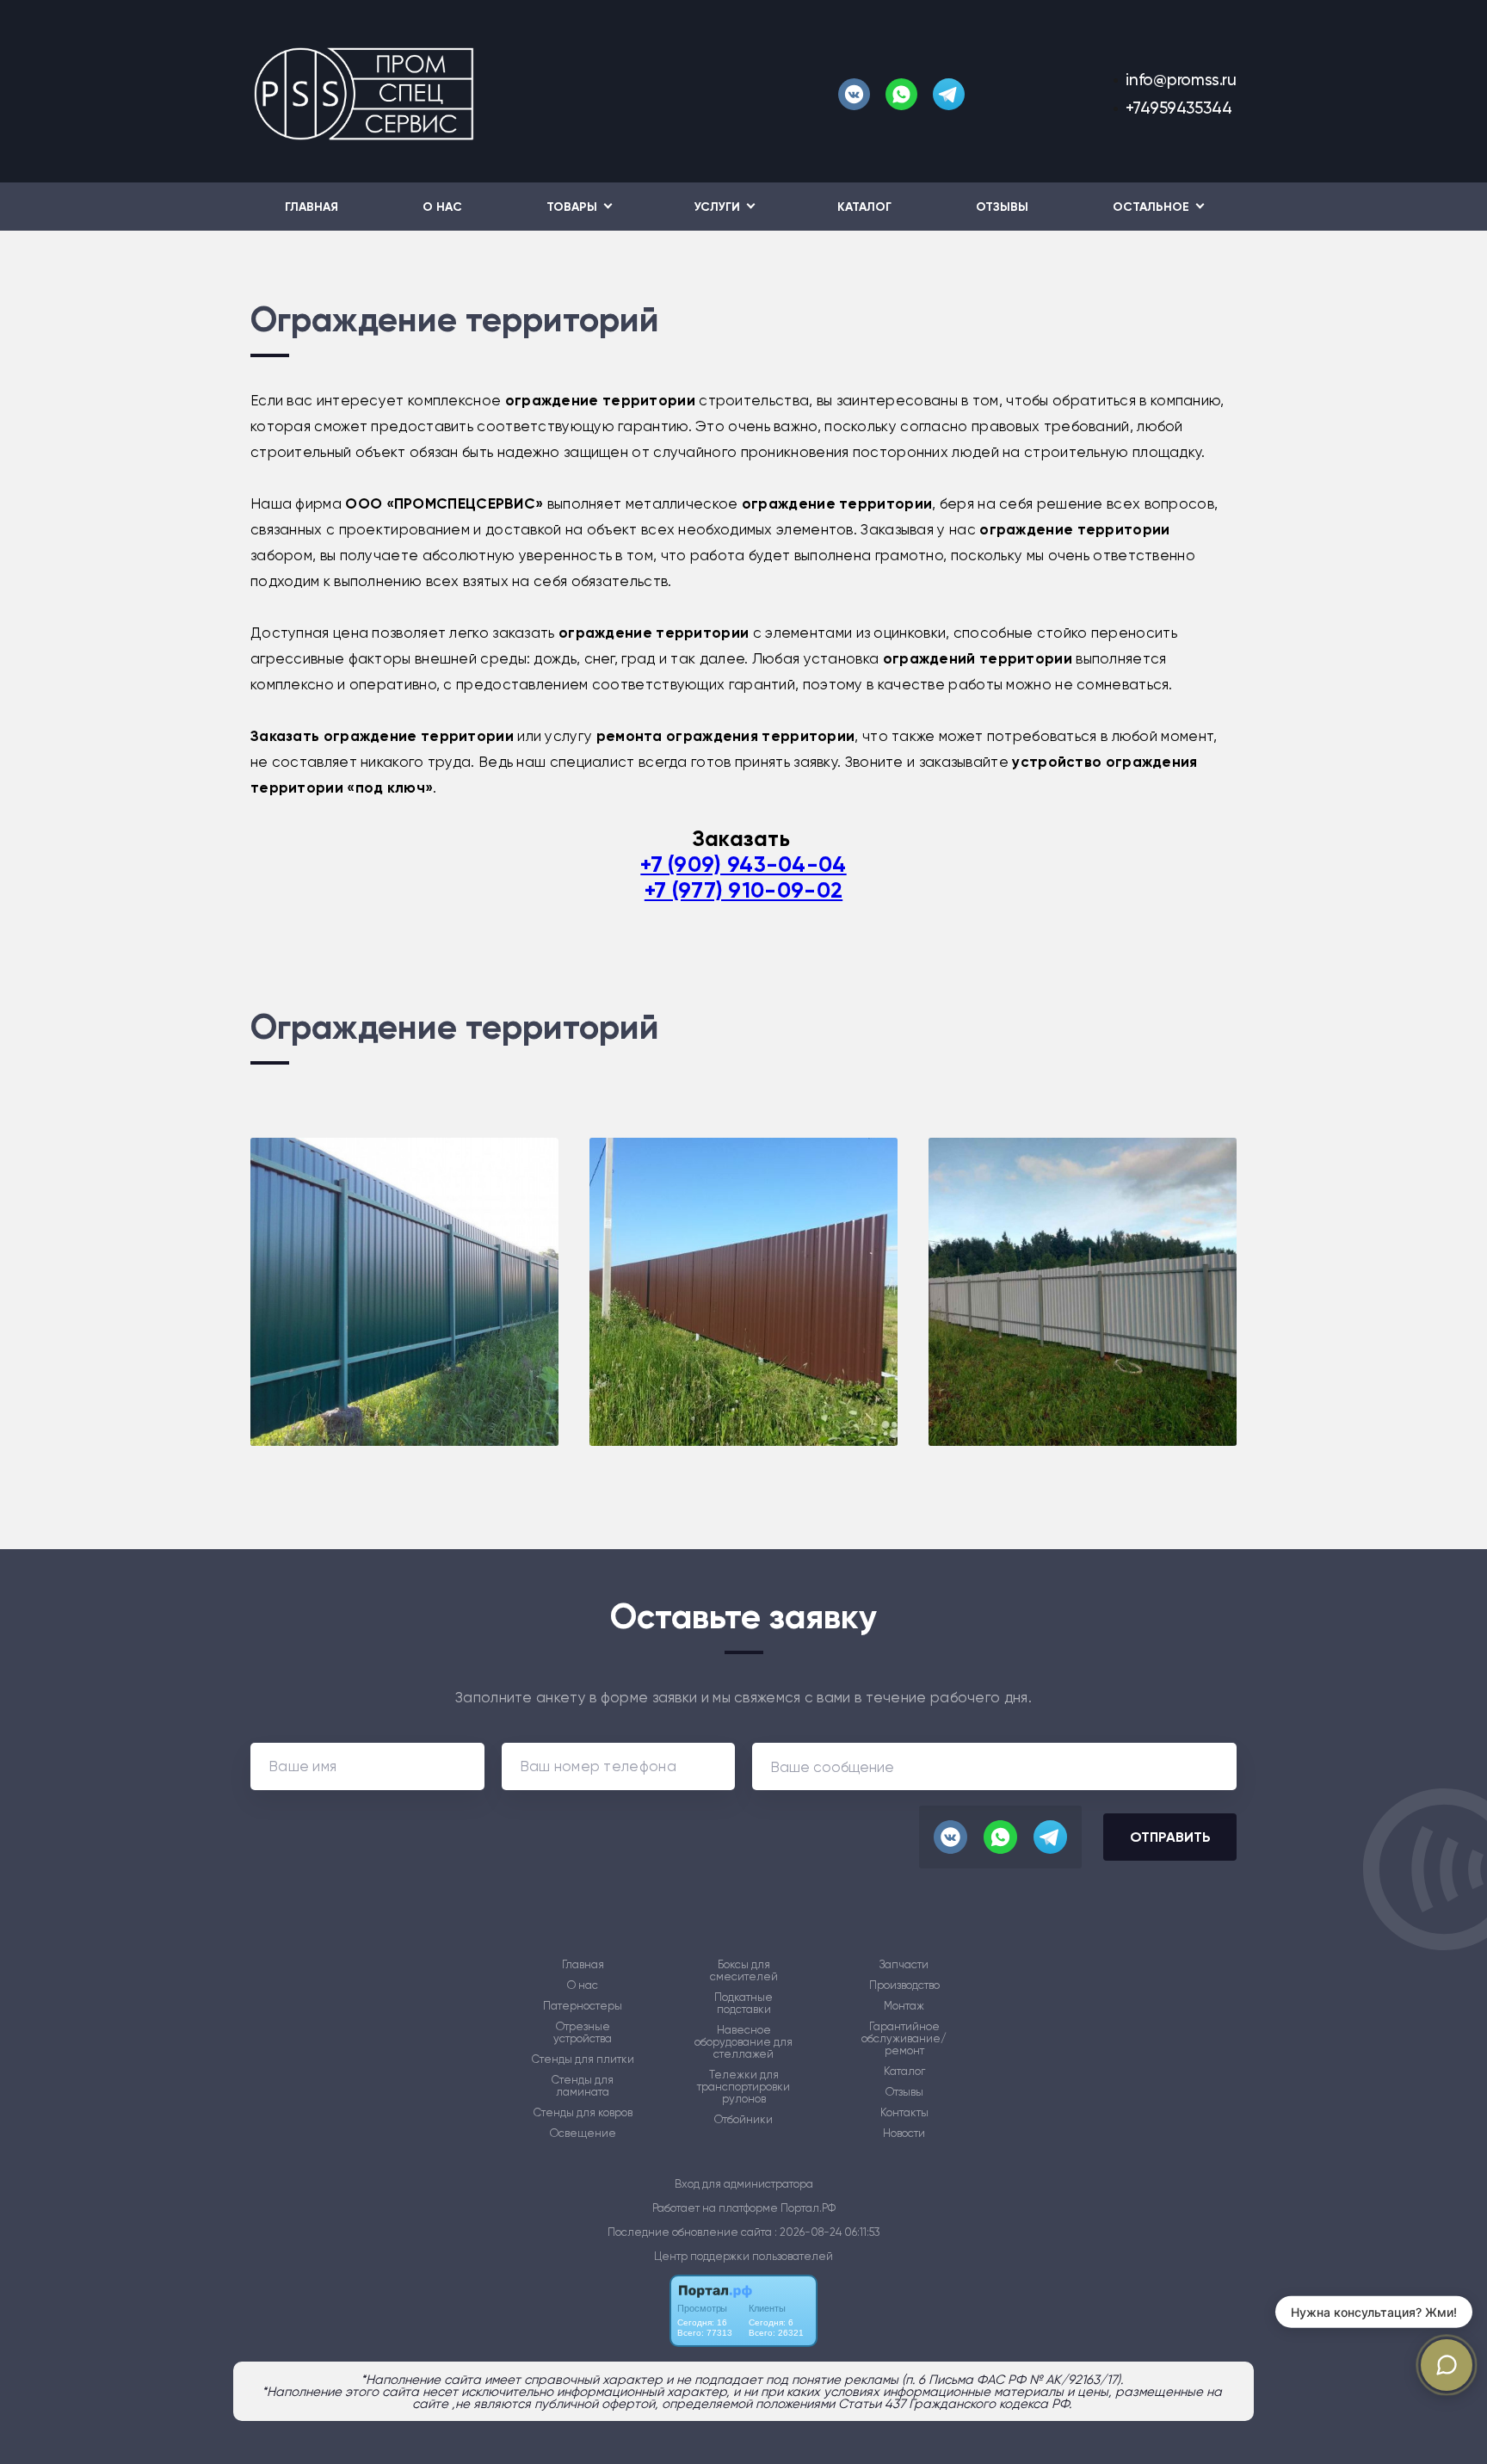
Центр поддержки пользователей (743, 2256)
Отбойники (743, 2120)
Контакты (904, 2113)
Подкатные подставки (743, 2004)
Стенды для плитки (583, 2060)
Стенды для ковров (583, 2113)
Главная (312, 207)
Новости (904, 2134)
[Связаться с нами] (1447, 2365)
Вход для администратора (744, 2184)
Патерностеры (583, 2006)
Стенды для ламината (583, 2086)
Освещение (583, 2134)
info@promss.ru (1181, 80)
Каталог (864, 207)
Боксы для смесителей (744, 1971)
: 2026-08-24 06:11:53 (827, 2232)
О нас (442, 207)
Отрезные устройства (583, 2033)
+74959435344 (1178, 108)
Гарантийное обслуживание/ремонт (904, 2039)
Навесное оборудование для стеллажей (743, 2042)
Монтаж (904, 2006)
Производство (904, 1985)
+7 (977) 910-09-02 (743, 890)
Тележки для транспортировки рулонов (743, 2087)
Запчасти (904, 1965)
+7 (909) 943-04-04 (743, 865)
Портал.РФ (808, 2208)
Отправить (1170, 1837)
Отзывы (1002, 207)
